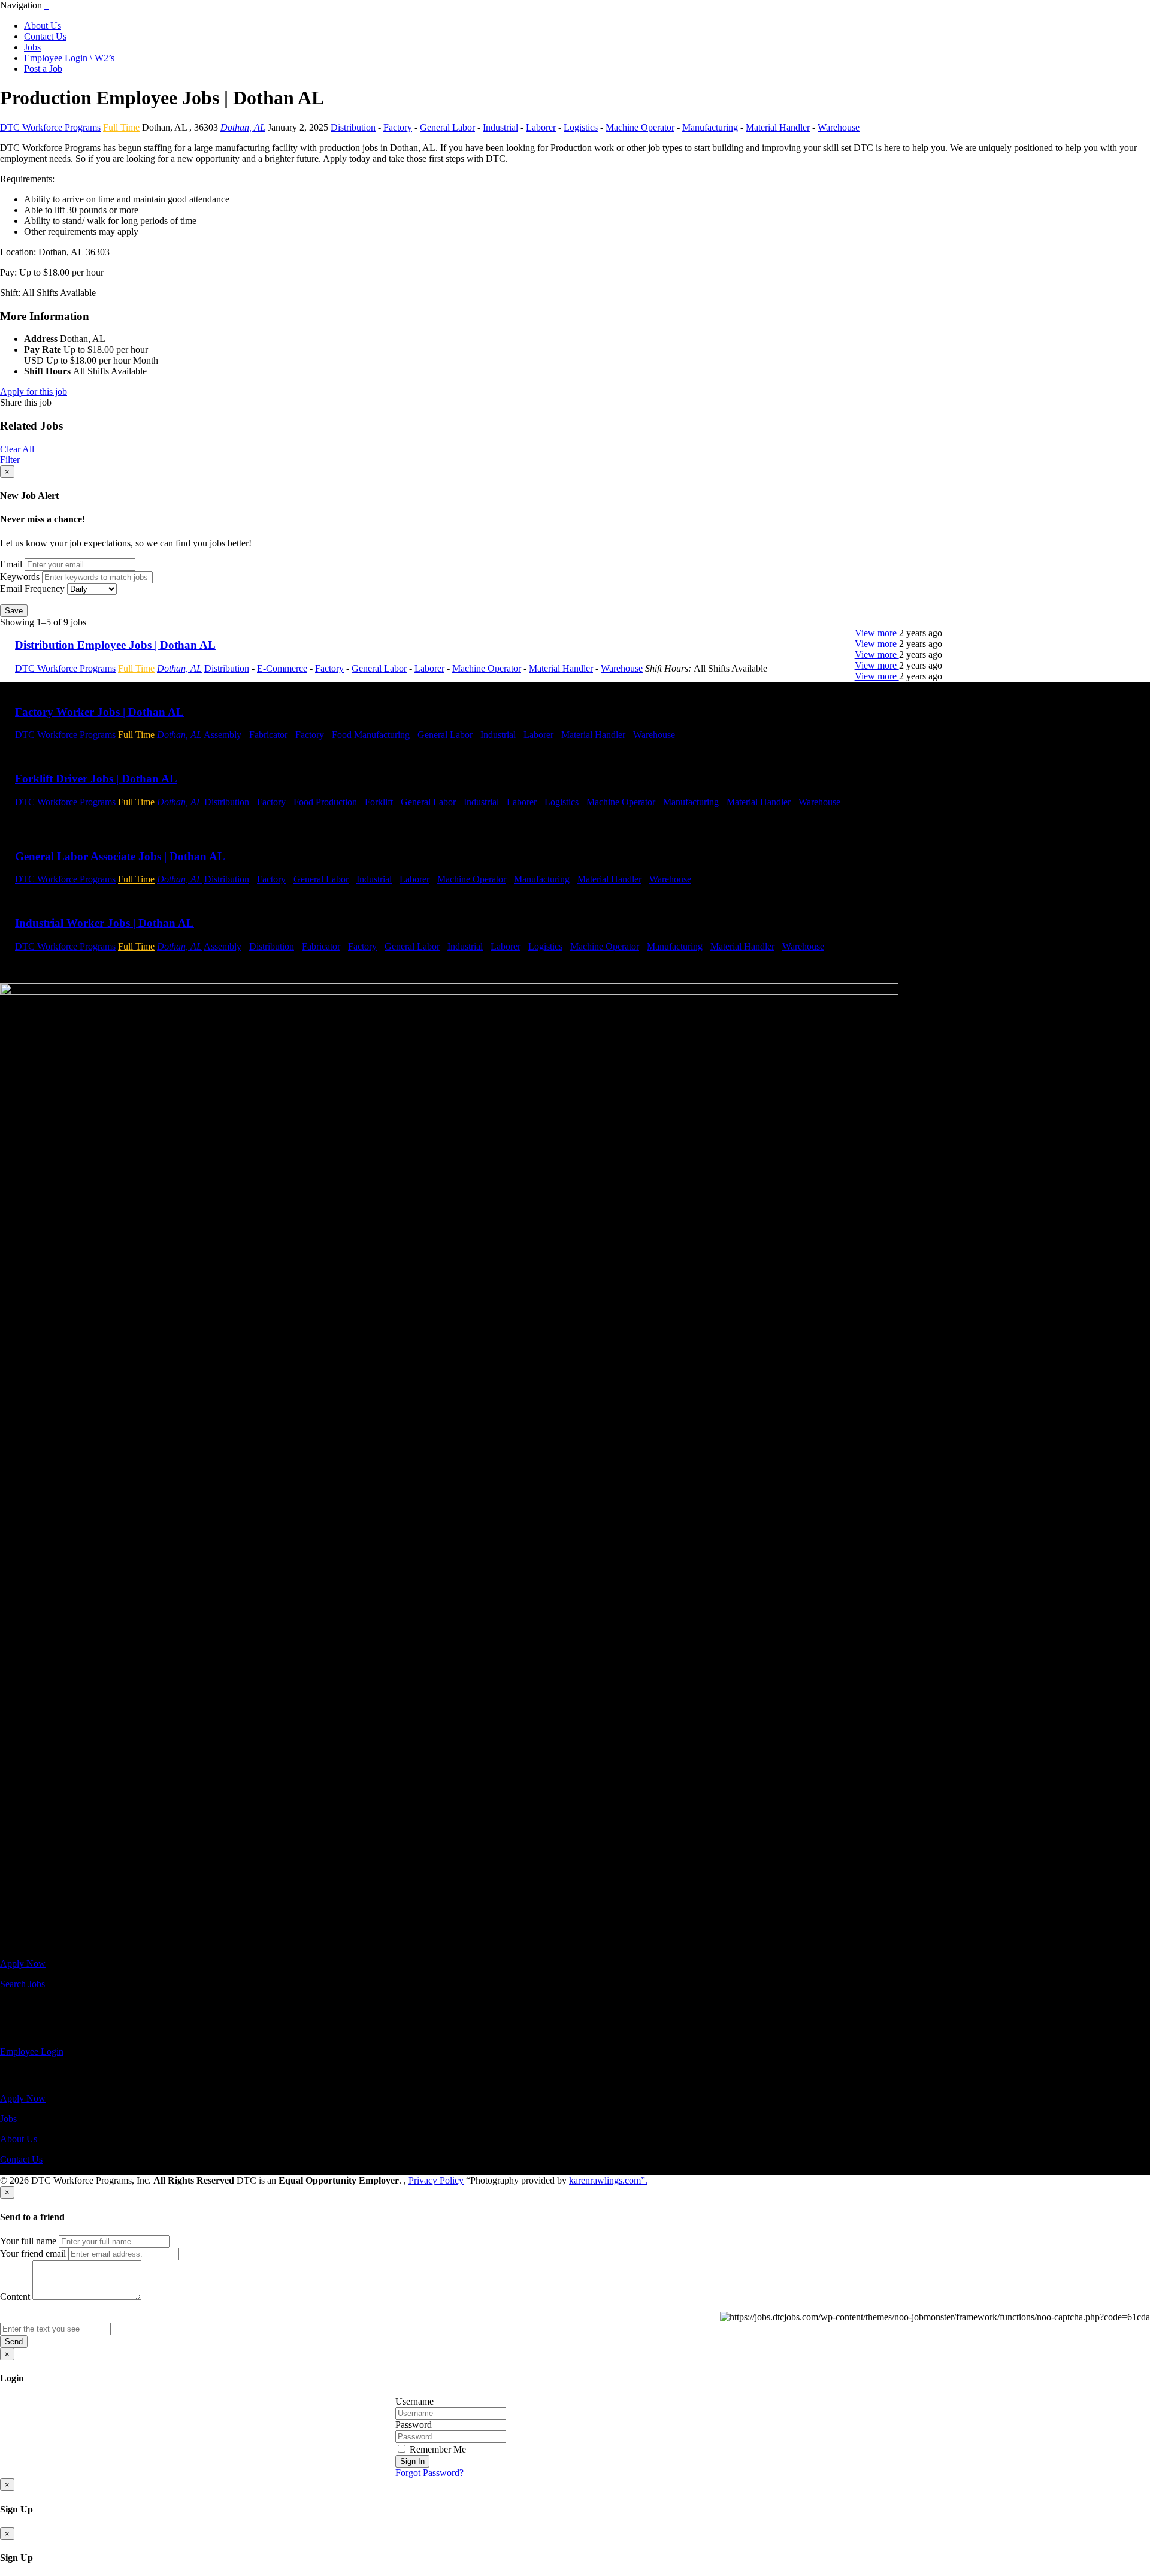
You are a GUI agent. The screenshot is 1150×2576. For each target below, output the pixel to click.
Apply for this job (34, 391)
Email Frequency (32, 589)
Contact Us (45, 36)
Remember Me (437, 2449)
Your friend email (33, 2253)
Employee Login (32, 2052)
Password (414, 2425)
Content (15, 2297)
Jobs (32, 47)
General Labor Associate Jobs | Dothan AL (120, 856)
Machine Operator (640, 127)
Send (14, 2341)
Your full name (28, 2241)
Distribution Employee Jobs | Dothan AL (115, 645)
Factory (398, 127)
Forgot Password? (429, 2473)
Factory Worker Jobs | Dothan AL (99, 712)
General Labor (447, 127)
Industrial (500, 127)
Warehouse (839, 127)
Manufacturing (710, 127)
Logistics (581, 127)
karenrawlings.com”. (608, 2180)
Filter (10, 460)
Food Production (325, 802)
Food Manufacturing (371, 735)
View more (877, 633)
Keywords (20, 577)
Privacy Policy (436, 2180)
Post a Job (43, 69)
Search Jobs (22, 1984)
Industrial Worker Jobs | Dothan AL (105, 923)
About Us (43, 25)
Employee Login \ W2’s (69, 58)
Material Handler (778, 127)
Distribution (353, 127)
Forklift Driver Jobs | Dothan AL (96, 778)
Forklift (379, 802)
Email (11, 564)
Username (414, 2401)
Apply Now (23, 1963)
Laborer (541, 127)
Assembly (223, 735)
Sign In (412, 2461)
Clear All (17, 449)
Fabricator (268, 735)
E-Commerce (282, 668)
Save (14, 611)
